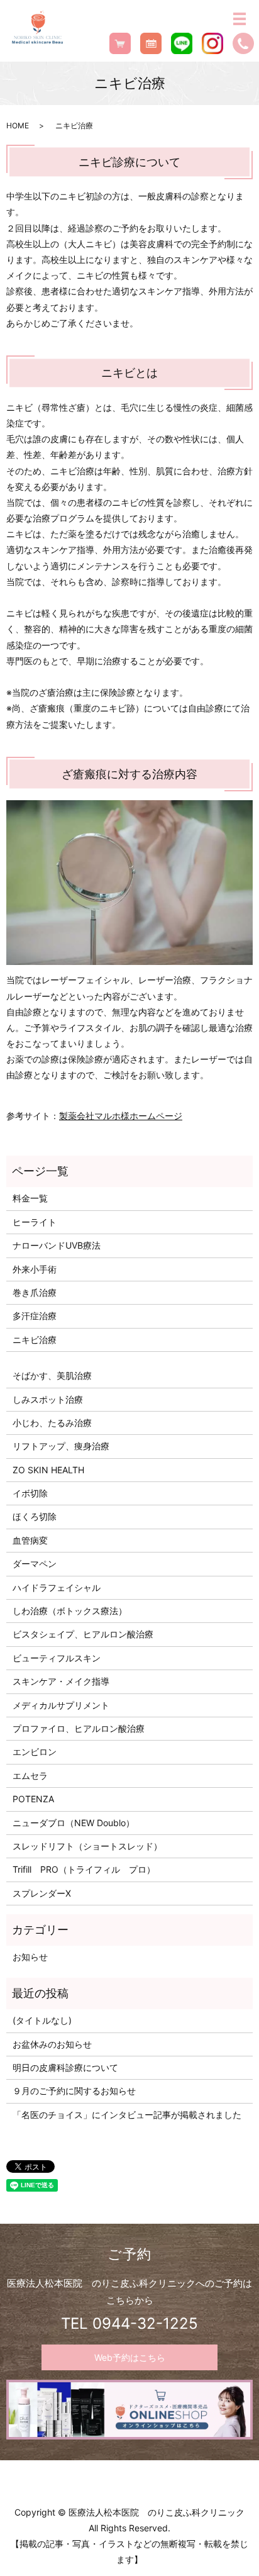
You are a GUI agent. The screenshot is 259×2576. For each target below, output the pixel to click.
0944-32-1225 (145, 2323)
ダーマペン (35, 1564)
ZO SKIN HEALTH (48, 1470)
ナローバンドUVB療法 (57, 1245)
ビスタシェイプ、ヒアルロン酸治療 (83, 1634)
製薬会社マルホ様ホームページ (121, 1116)
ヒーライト (35, 1222)
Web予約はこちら (130, 2357)
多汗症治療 (35, 1316)
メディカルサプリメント (61, 1705)
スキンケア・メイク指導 (61, 1681)
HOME (18, 125)
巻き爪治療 (35, 1292)
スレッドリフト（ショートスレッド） (87, 1846)
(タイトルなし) (42, 2020)
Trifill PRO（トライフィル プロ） (84, 1869)
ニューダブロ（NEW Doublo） (74, 1823)
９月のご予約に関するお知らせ (74, 2091)
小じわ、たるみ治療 (52, 1423)
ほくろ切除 (35, 1516)
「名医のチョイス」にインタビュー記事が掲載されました (127, 2115)
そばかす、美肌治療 (52, 1375)
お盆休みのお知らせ (52, 2044)
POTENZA (33, 1799)
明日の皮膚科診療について (65, 2067)
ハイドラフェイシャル (57, 1587)
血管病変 (30, 1540)
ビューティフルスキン (57, 1658)
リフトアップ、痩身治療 (61, 1446)
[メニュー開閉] (240, 19)
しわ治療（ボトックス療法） (70, 1611)
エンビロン (35, 1752)
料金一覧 (30, 1198)
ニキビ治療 (35, 1340)
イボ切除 (30, 1493)
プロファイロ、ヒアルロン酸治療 (79, 1728)
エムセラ (30, 1776)
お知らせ (30, 1957)
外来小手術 (35, 1269)
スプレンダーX (42, 1893)
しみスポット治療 (48, 1399)
